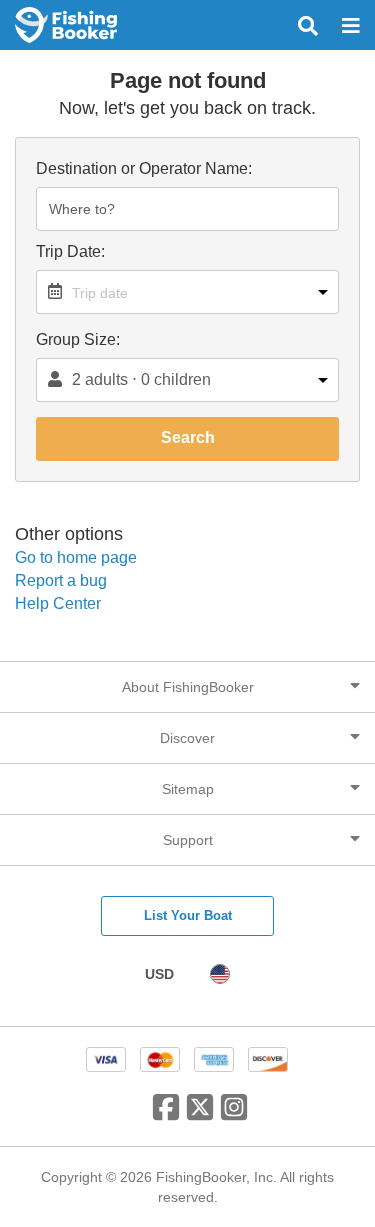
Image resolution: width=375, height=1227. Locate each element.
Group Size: (78, 339)
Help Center (58, 603)
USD (159, 974)
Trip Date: (70, 251)
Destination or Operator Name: (144, 168)
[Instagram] (234, 1115)
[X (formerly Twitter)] (200, 1115)
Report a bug (61, 580)
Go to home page (76, 557)
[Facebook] (166, 1115)
